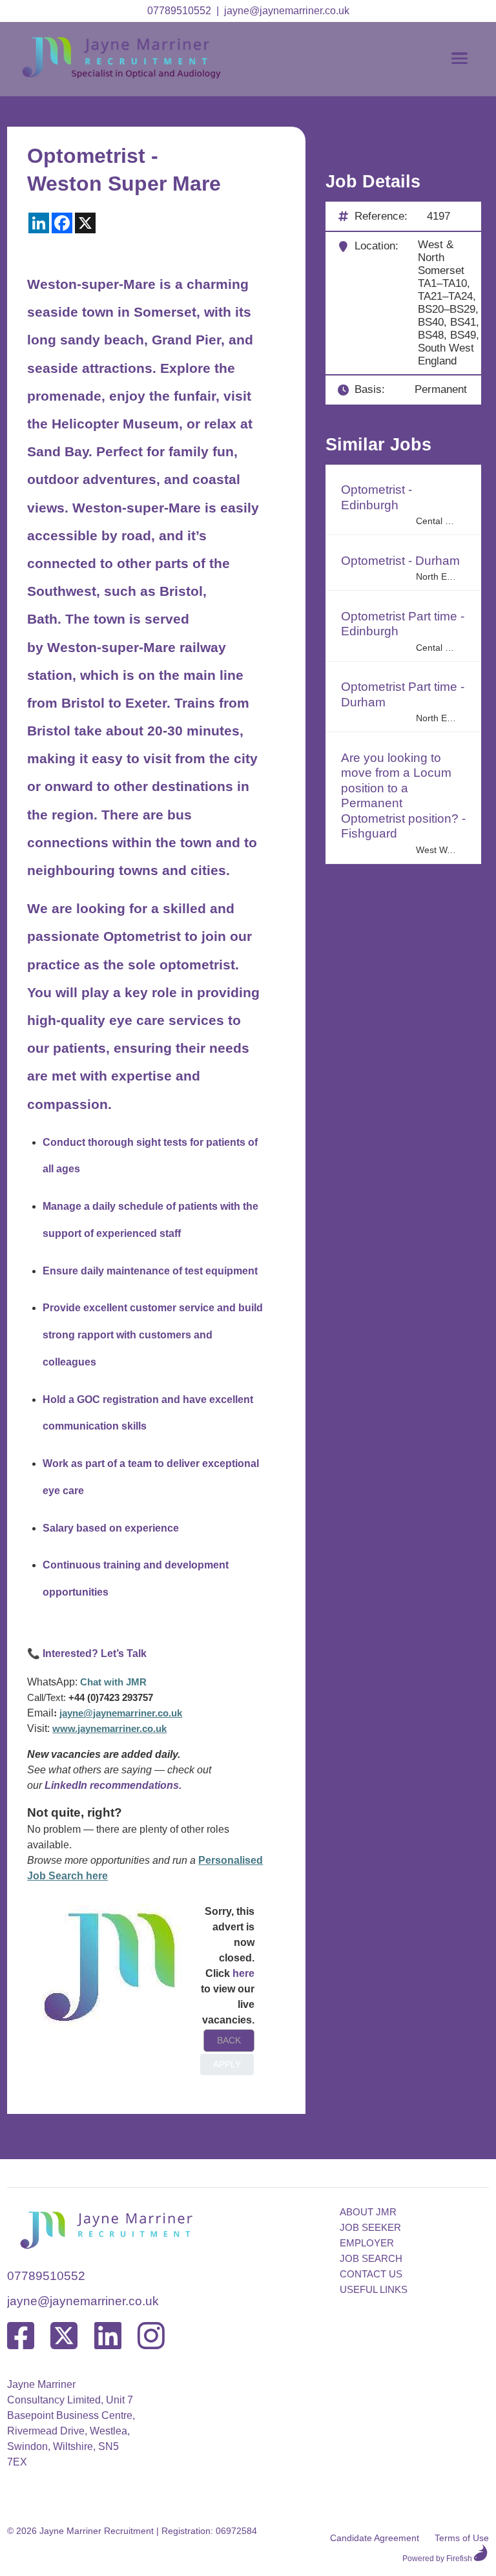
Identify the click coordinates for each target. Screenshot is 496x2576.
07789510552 (179, 11)
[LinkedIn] (108, 2337)
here (243, 1973)
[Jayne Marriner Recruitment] (134, 75)
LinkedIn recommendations (112, 1785)
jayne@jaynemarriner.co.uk (287, 11)
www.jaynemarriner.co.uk (109, 1729)
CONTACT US (371, 2274)
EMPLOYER (367, 2243)
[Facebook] (21, 2337)
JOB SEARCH (371, 2258)
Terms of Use (462, 2538)
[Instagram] (151, 2337)
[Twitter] (64, 2337)
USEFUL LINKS (374, 2289)
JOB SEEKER (370, 2227)
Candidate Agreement (375, 2538)
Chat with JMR (113, 1682)
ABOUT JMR (368, 2212)
